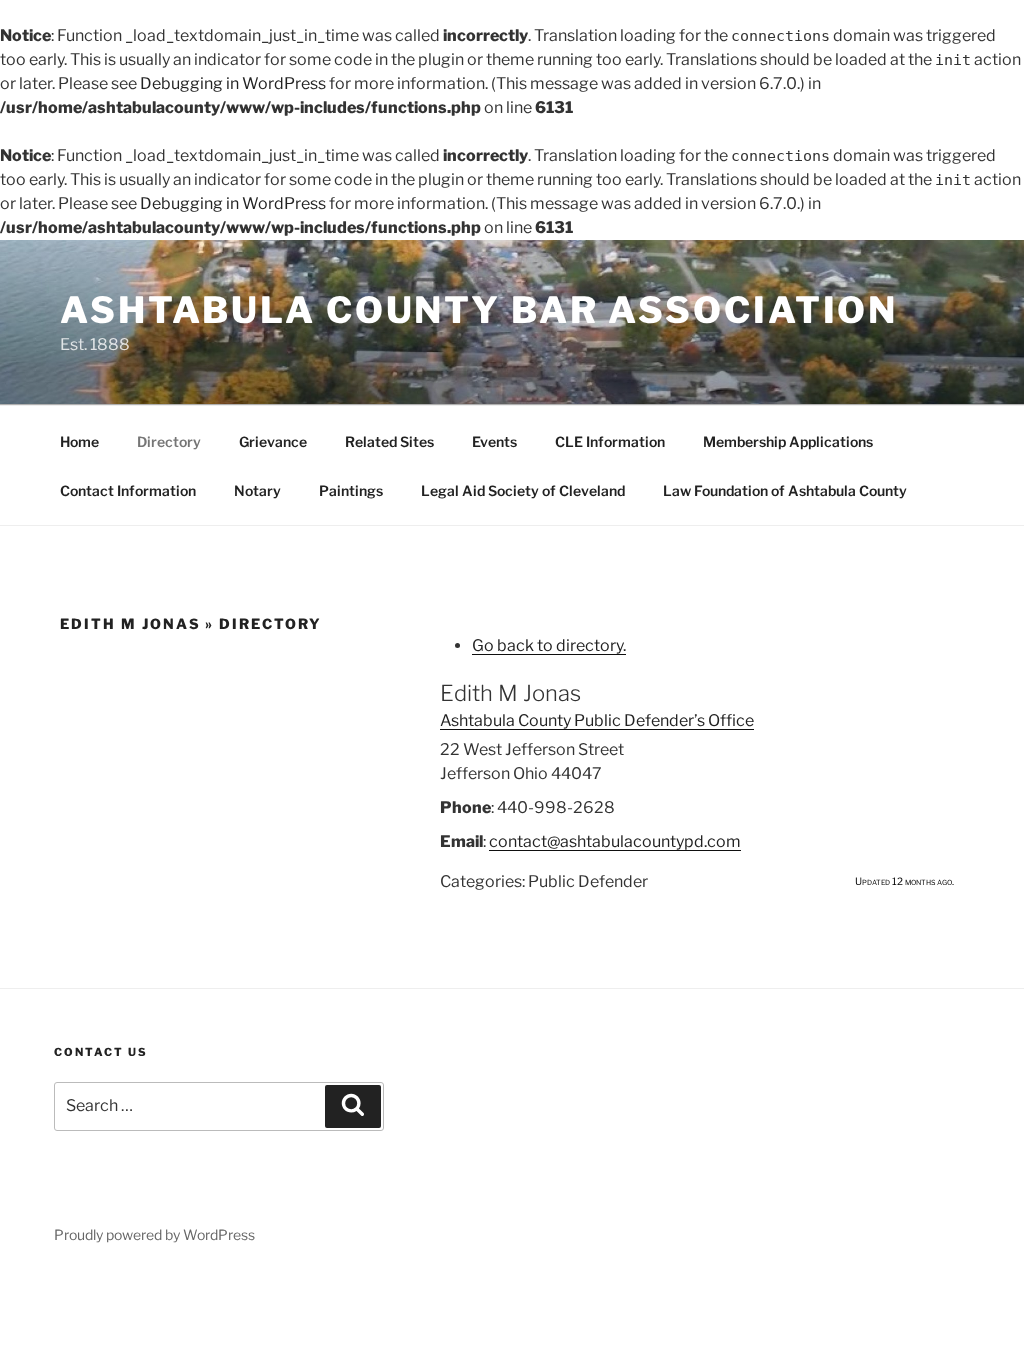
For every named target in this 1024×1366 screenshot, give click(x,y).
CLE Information (610, 441)
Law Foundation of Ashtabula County (785, 490)
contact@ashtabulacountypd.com (615, 841)
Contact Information (128, 490)
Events (494, 441)
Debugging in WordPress (233, 83)
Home (79, 441)
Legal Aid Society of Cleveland (523, 490)
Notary (257, 490)
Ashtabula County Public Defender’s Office (597, 720)
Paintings (351, 490)
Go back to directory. (549, 645)
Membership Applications (788, 441)
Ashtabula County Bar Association (479, 310)
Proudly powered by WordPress (154, 1234)
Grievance (273, 441)
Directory (169, 441)
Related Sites (389, 441)
